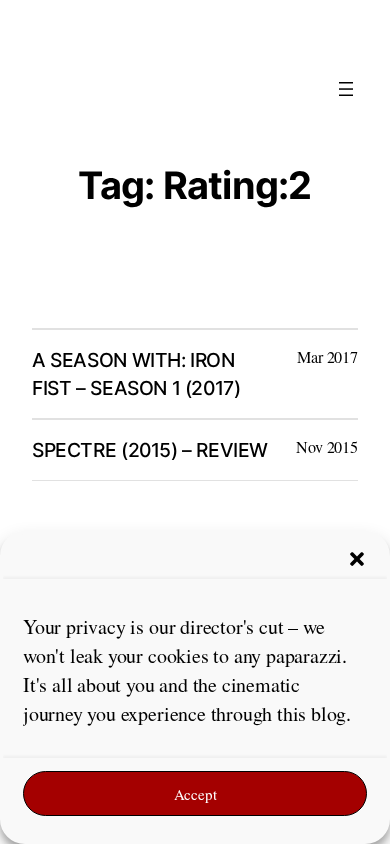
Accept (195, 794)
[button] (357, 559)
